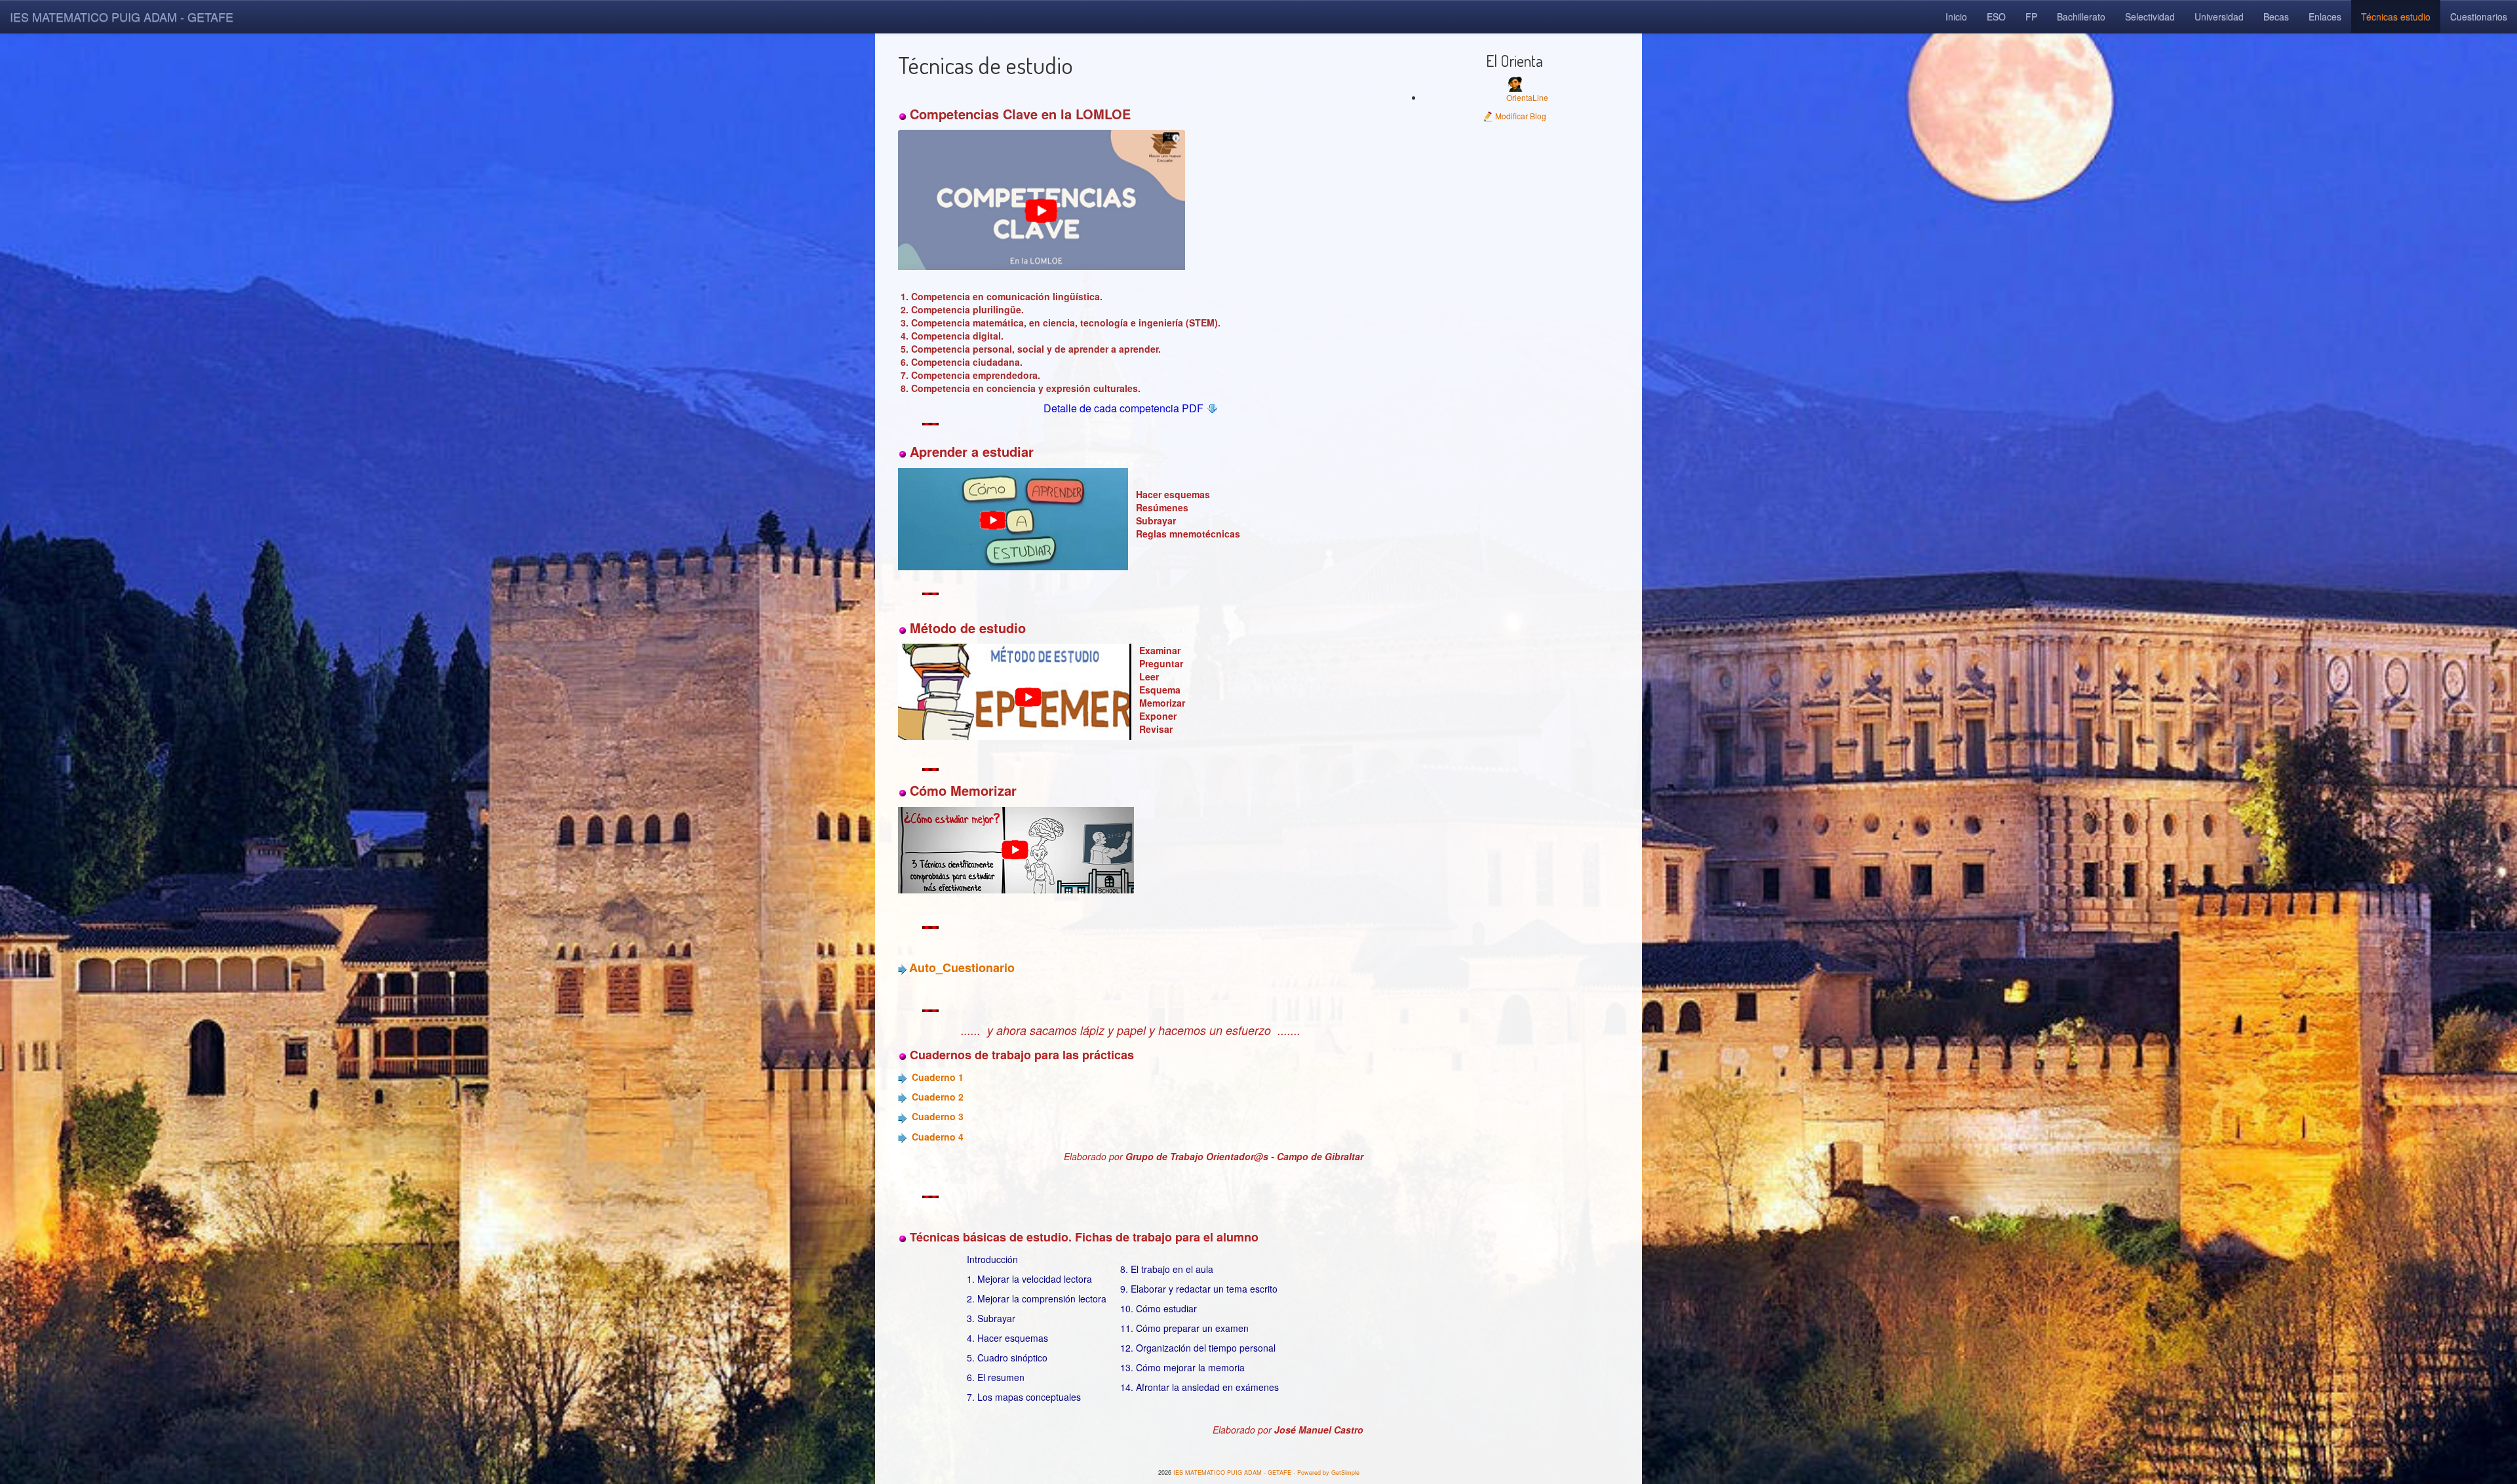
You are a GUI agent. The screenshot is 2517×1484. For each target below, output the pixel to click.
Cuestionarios (2479, 16)
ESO (1996, 16)
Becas (2276, 16)
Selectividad (2150, 16)
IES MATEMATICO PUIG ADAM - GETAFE (122, 16)
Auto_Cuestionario (962, 967)
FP (2031, 16)
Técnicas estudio (2396, 16)
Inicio (1956, 16)
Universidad (2219, 16)
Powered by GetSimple (1328, 1473)
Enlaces (2325, 16)
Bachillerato (2081, 16)
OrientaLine (1527, 97)
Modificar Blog (1520, 116)
